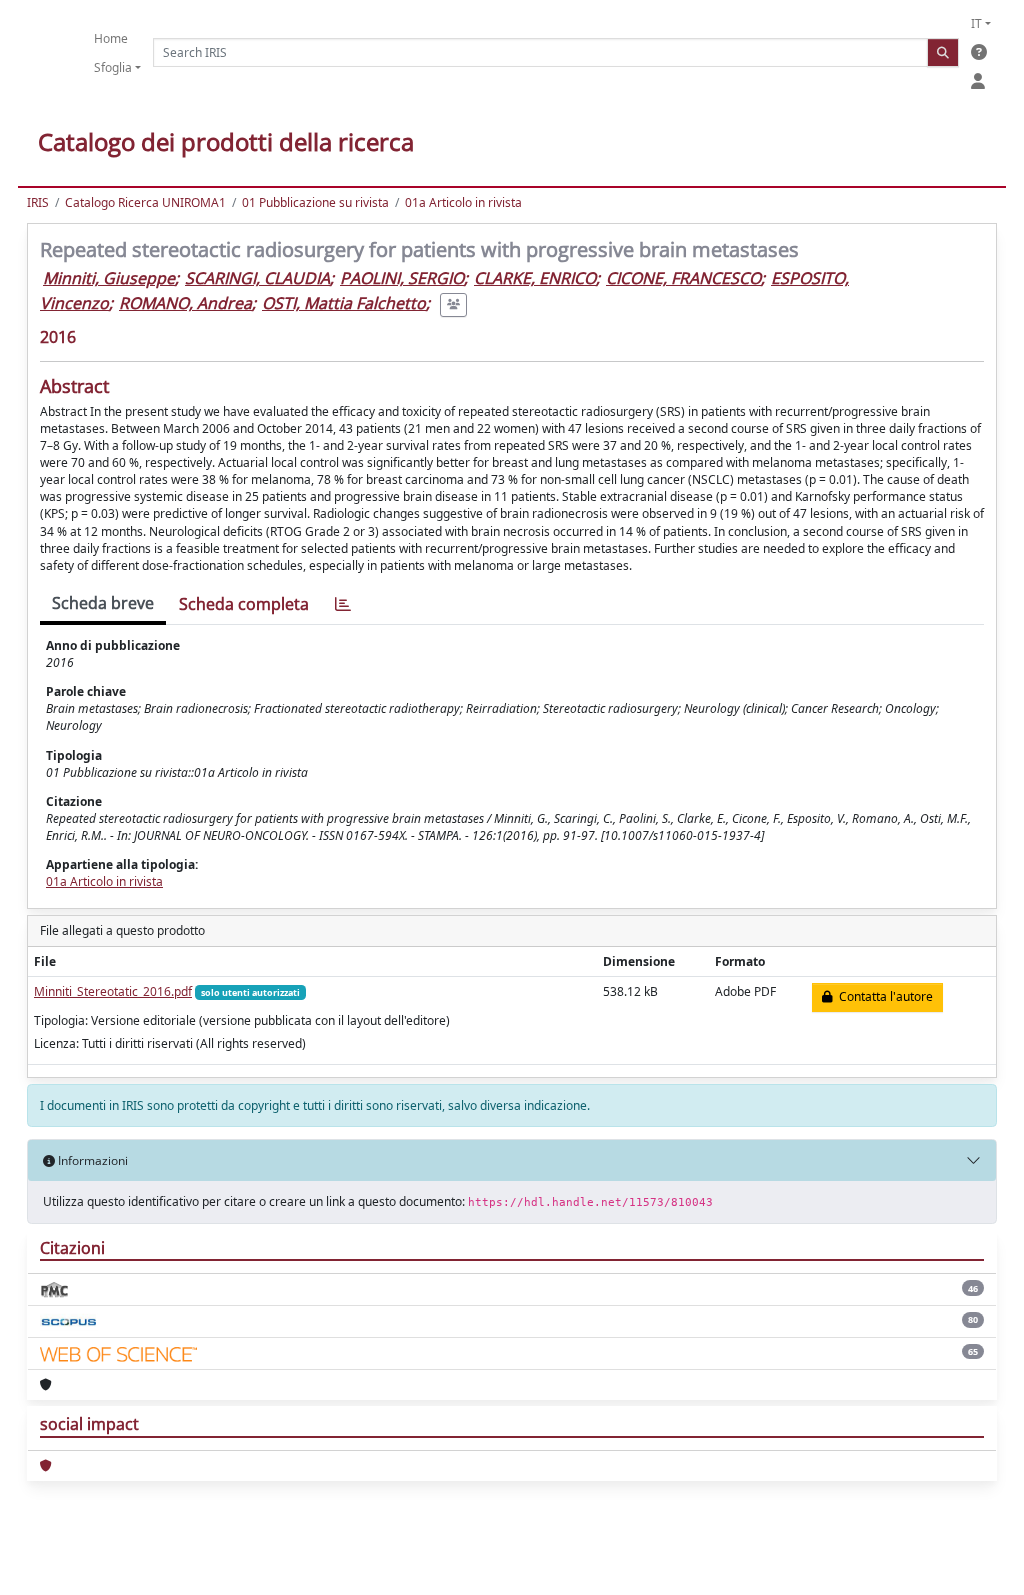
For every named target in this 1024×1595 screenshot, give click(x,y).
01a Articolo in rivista (463, 202)
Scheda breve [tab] (103, 603)
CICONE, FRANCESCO (683, 278)
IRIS (38, 202)
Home (111, 38)
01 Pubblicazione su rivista (315, 202)
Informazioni (91, 1160)
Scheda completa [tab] (244, 604)
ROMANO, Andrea (185, 303)
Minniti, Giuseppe (109, 278)
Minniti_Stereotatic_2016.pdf (113, 991)
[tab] (343, 604)
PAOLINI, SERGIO (402, 278)
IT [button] (976, 23)
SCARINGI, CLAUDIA (257, 278)
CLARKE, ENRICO (535, 278)
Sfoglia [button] (113, 67)
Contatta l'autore (883, 996)
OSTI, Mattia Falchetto (344, 303)
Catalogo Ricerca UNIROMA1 (145, 202)
